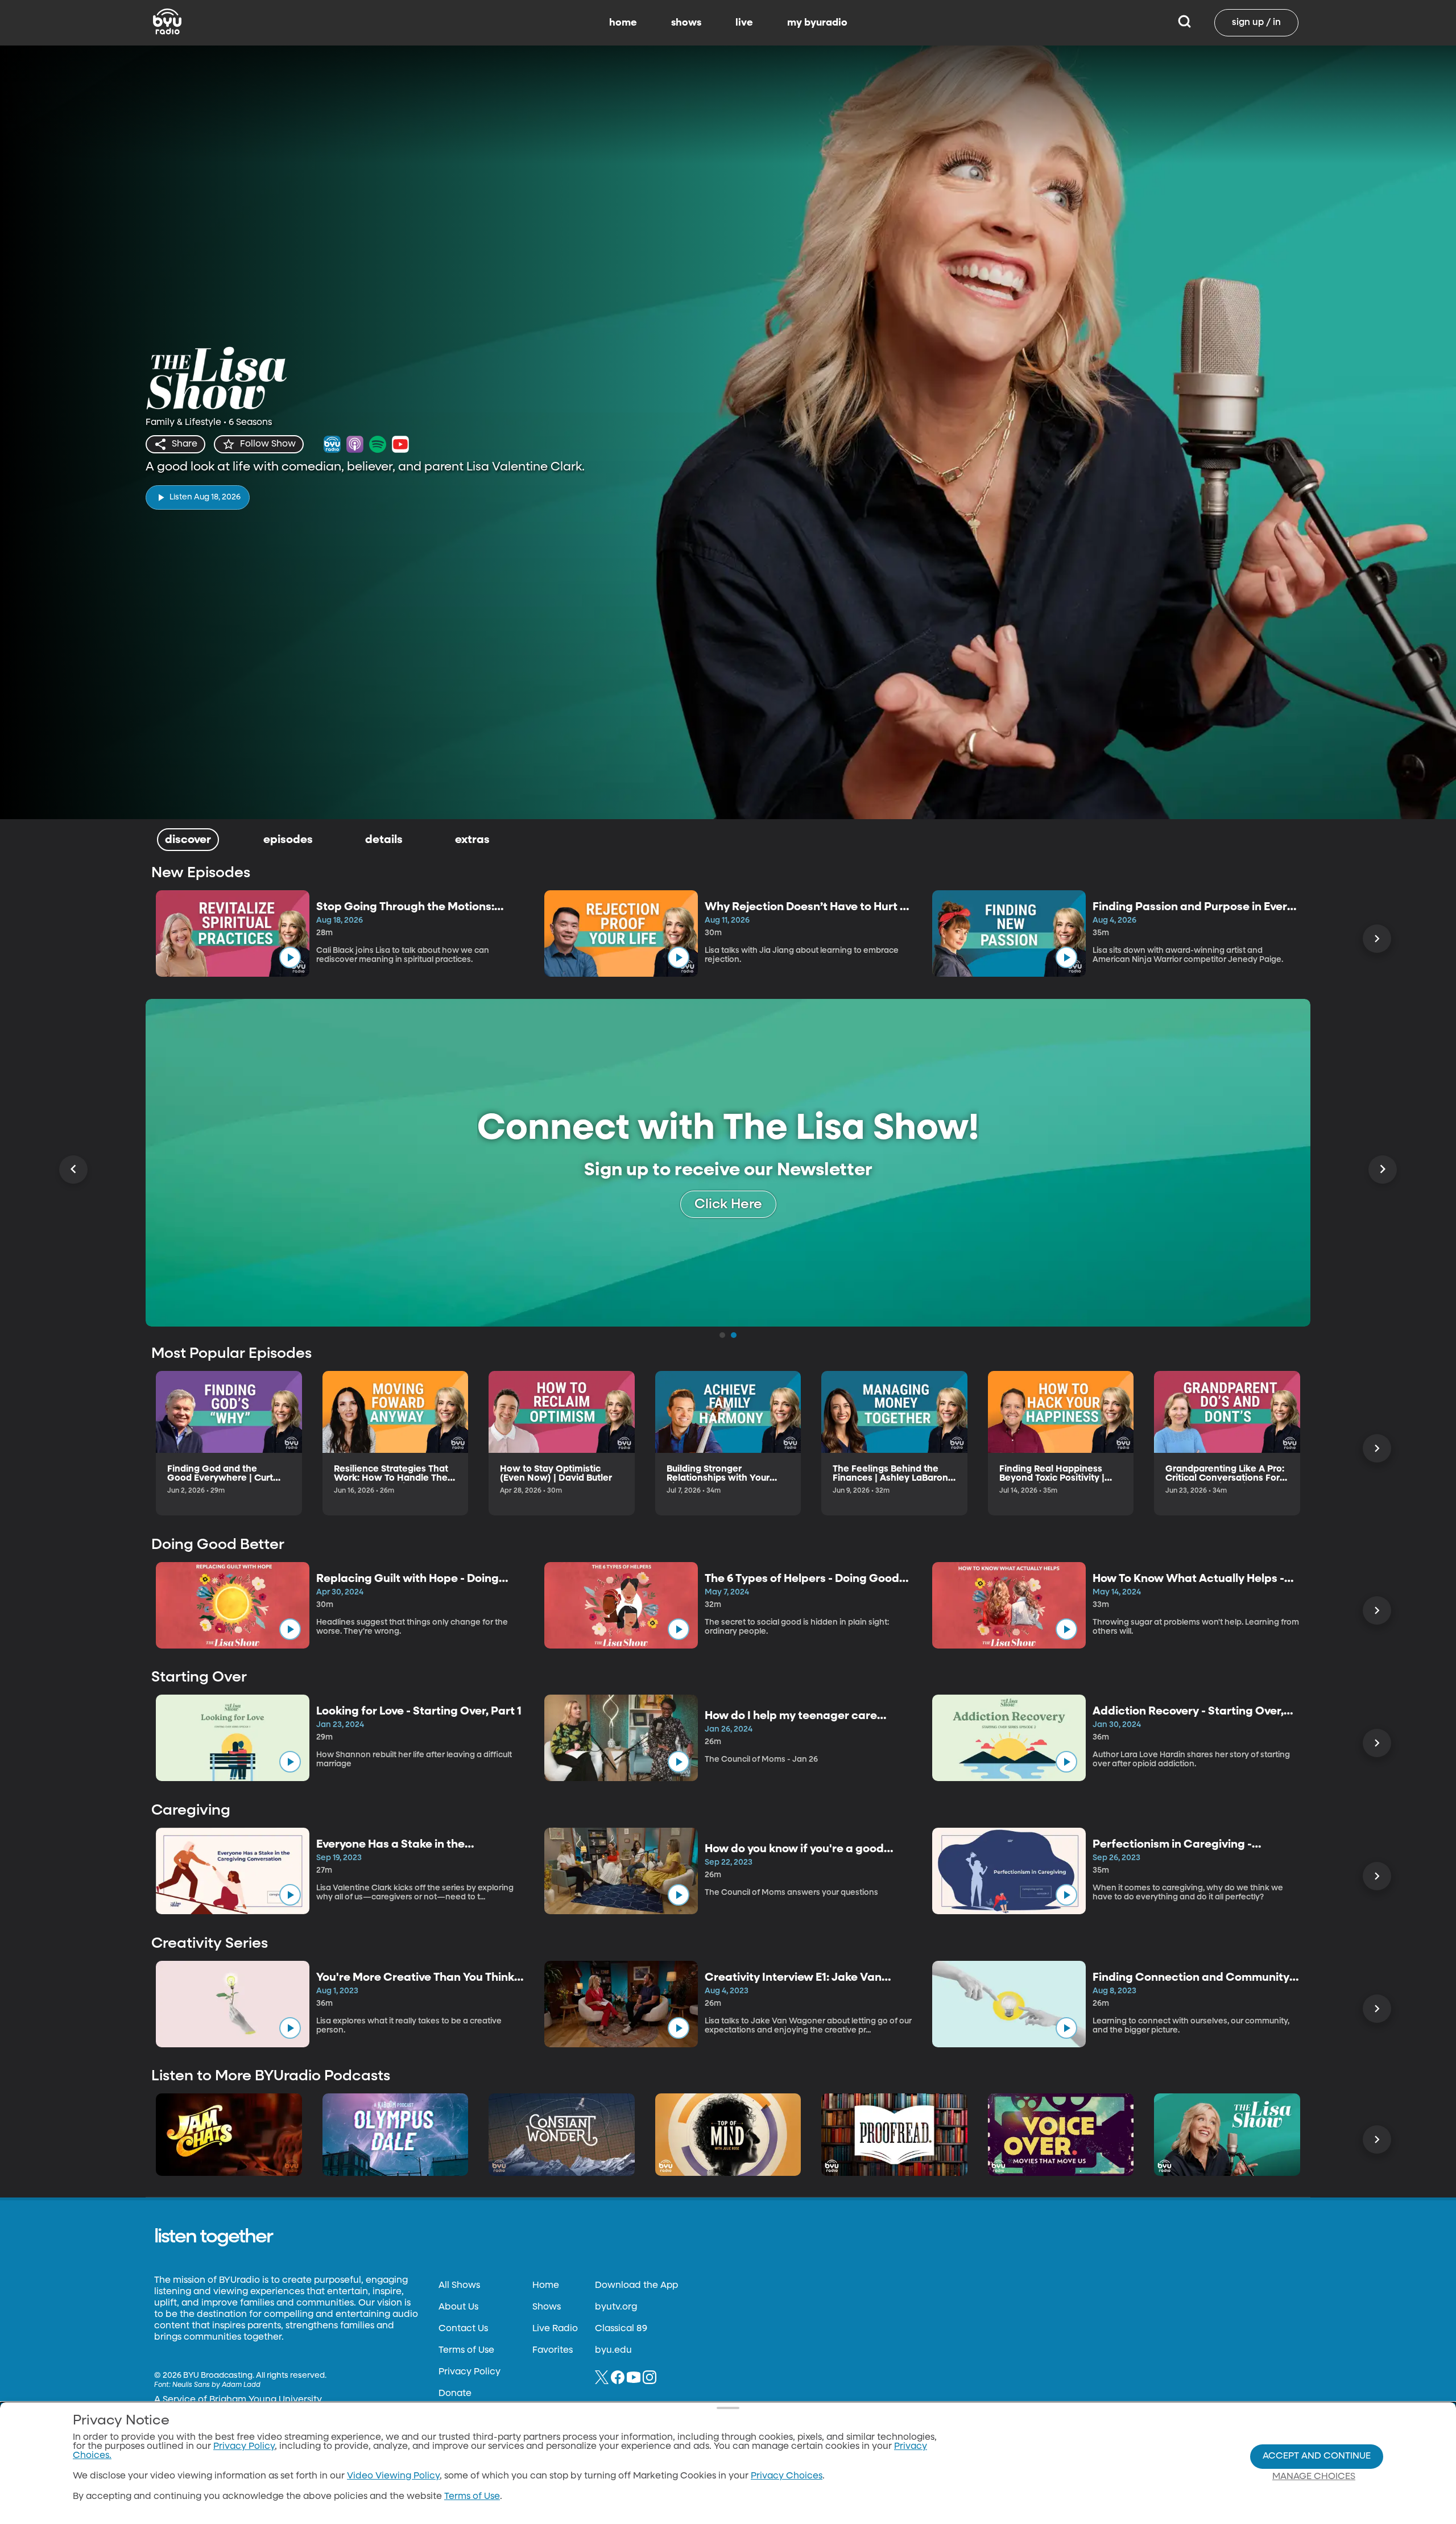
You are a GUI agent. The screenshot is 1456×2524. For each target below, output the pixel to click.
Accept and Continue (1317, 2456)
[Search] (1184, 23)
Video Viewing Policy (393, 2476)
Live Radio (555, 2329)
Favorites (553, 2350)
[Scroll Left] (73, 1170)
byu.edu (613, 2350)
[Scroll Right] (1377, 939)
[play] (290, 957)
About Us (458, 2307)
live (744, 23)
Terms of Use (466, 2350)
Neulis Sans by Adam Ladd (216, 2385)
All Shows (459, 2286)
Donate (455, 2394)
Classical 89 (621, 2329)
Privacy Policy (470, 2372)
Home (546, 2286)
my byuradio (817, 23)
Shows (547, 2307)
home (623, 23)
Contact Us (463, 2329)
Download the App (636, 2286)
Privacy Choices (787, 2476)
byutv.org (616, 2307)
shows (686, 23)
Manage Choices (1314, 2477)
